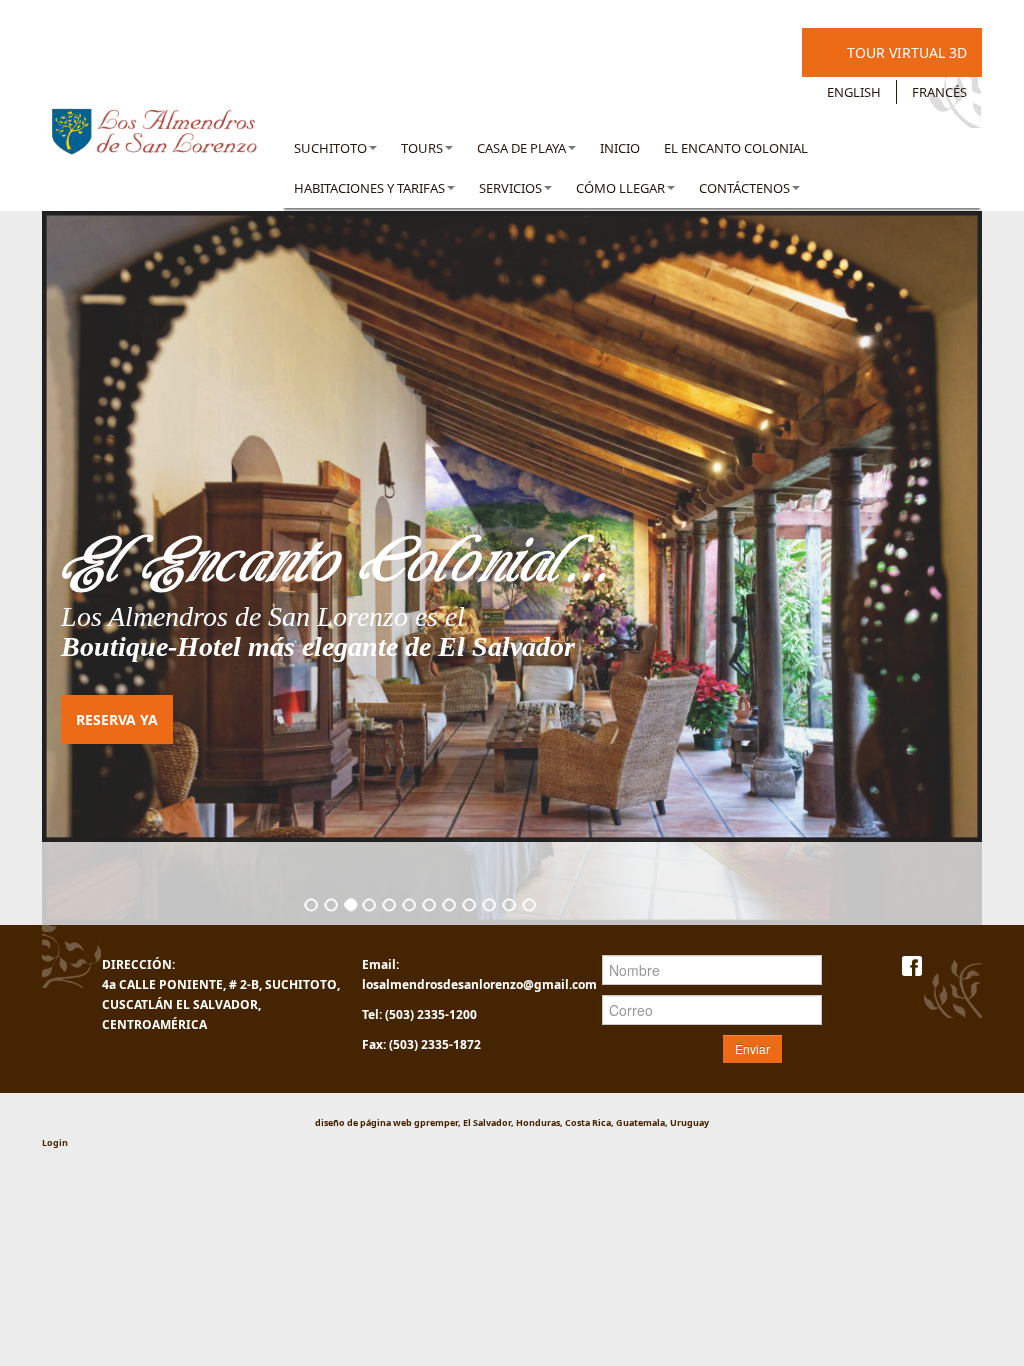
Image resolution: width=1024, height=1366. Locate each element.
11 (510, 906)
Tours (422, 148)
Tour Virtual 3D (907, 52)
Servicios (510, 188)
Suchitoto (330, 148)
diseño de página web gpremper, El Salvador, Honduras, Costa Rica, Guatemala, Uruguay (512, 1122)
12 (530, 906)
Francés (939, 92)
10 (490, 906)
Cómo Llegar (620, 188)
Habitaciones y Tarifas (369, 188)
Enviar (752, 1048)
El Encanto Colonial (736, 148)
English (854, 92)
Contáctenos (744, 188)
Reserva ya (117, 719)
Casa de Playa (521, 148)
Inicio (620, 148)
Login (55, 1142)
